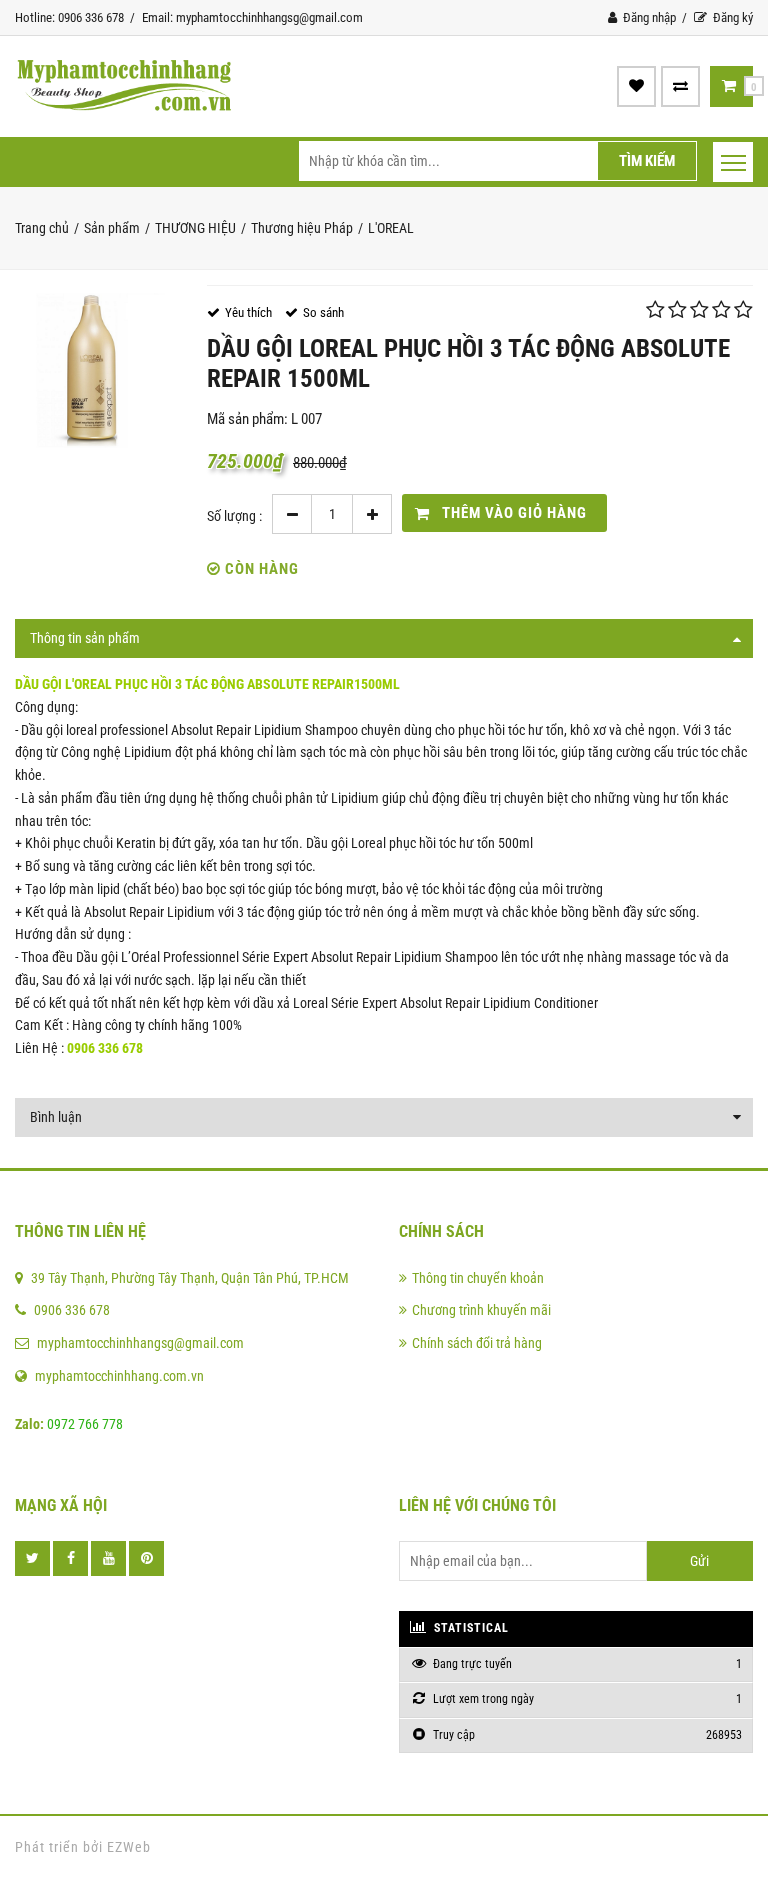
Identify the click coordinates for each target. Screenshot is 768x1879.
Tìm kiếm (647, 161)
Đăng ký (731, 17)
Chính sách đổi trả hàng (477, 1343)
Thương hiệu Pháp (302, 228)
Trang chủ (42, 228)
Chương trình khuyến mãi (481, 1310)
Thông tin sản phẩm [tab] (85, 638)
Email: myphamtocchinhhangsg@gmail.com (252, 17)
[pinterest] (146, 1558)
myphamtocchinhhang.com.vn (119, 1376)
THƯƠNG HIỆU (195, 228)
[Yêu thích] (636, 86)
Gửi (699, 1561)
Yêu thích (248, 312)
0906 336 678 (72, 1310)
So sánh (323, 312)
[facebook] (70, 1558)
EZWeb (129, 1847)
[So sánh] (680, 86)
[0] (729, 86)
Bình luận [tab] (56, 1117)
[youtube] (108, 1558)
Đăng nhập (648, 17)
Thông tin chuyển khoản (478, 1278)
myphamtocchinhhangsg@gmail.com (140, 1343)
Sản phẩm (112, 228)
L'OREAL (391, 228)
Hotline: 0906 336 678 (69, 17)
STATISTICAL (469, 1628)
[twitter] (32, 1558)
